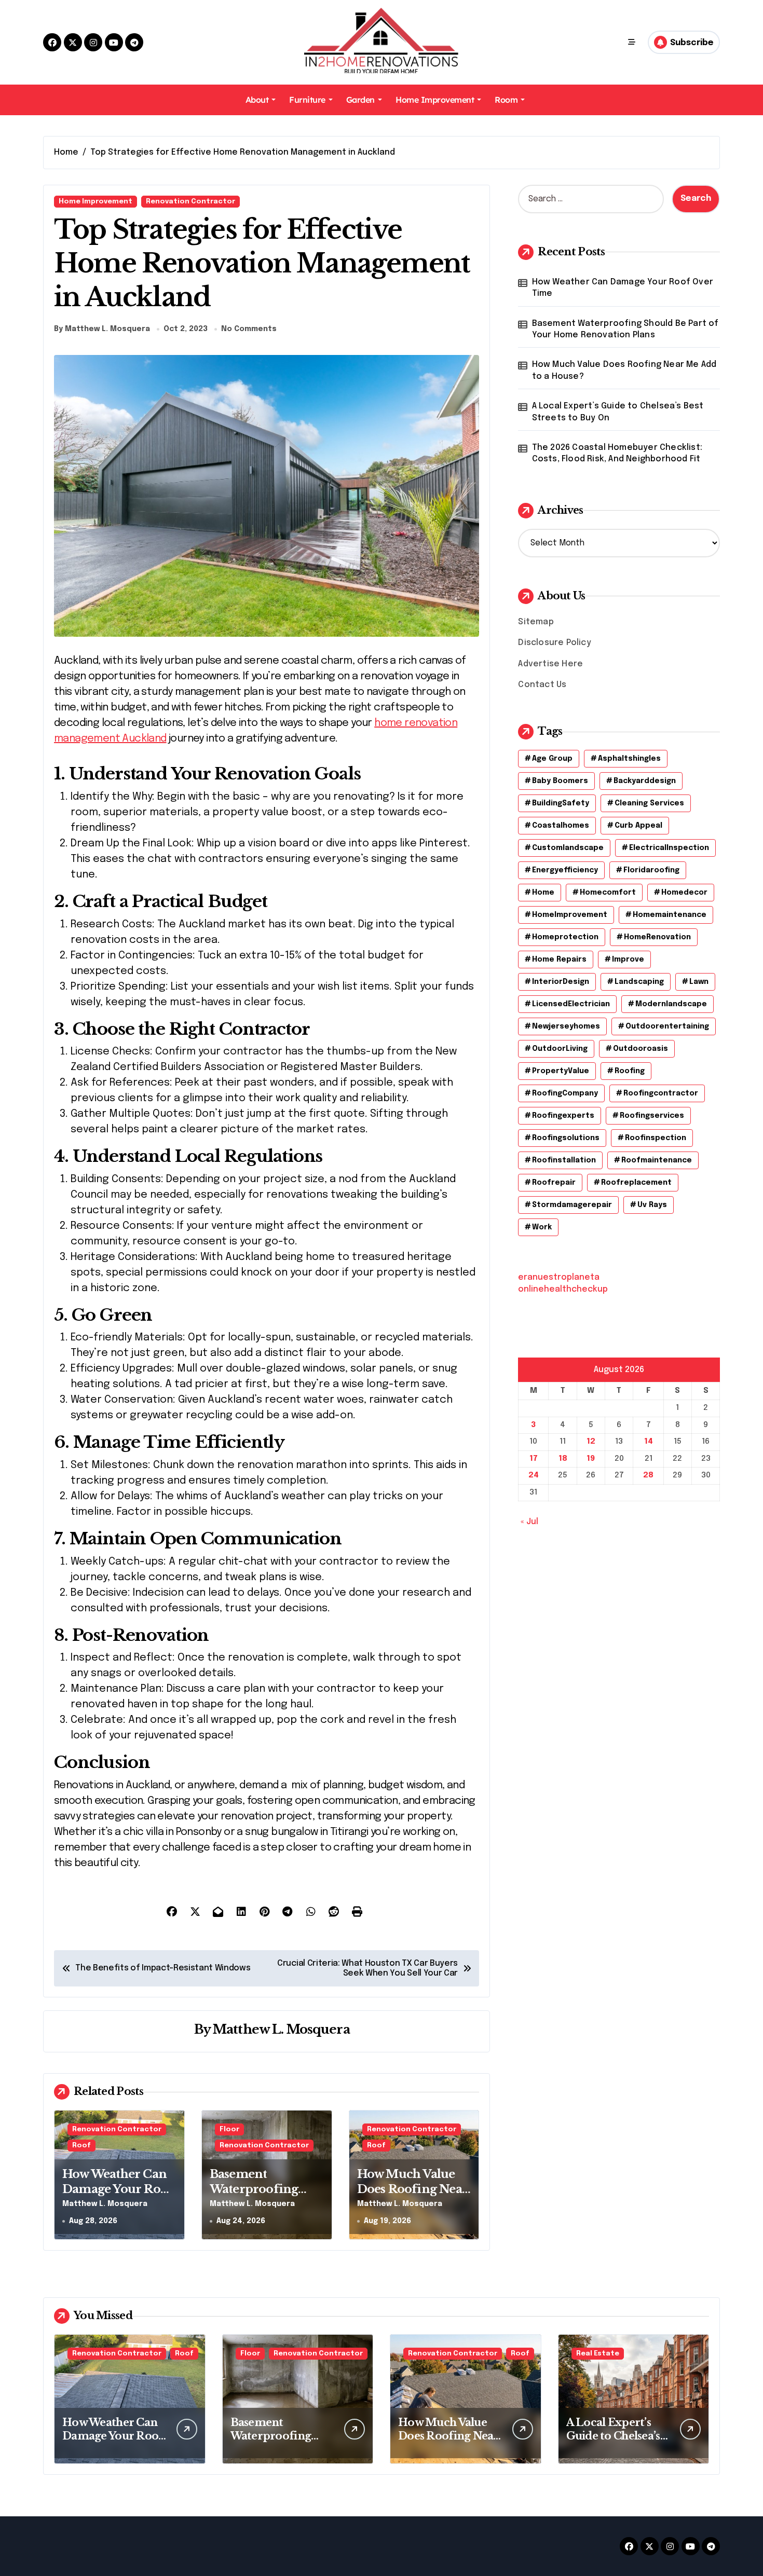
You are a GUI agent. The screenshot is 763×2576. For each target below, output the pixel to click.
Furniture (307, 100)
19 (591, 1459)
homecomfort (608, 893)
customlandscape (568, 848)
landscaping (639, 982)
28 (648, 1475)
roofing (630, 1071)
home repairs (559, 960)
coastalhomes (561, 826)
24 (534, 1475)
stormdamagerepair (572, 1205)
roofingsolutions (566, 1138)
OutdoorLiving (560, 1049)
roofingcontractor (661, 1093)
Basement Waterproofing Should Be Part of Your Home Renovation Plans (625, 329)
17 (534, 1459)
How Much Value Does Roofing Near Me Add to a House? (413, 2189)
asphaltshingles (629, 759)
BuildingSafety (561, 803)
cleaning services (649, 803)
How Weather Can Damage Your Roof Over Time (118, 2189)
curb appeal (638, 826)
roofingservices (652, 1116)
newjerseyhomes (566, 1026)
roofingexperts (563, 1116)
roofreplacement (636, 1183)
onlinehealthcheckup (563, 1289)
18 (563, 1459)
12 (591, 1442)
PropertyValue (561, 1071)
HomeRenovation (657, 937)
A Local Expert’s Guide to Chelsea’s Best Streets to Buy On (618, 412)
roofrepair (554, 1183)
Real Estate (598, 2354)
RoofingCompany (565, 1093)
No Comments (249, 329)
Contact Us (542, 685)
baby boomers (560, 781)
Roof (81, 2146)
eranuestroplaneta (559, 1277)
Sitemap (536, 622)
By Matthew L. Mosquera (102, 329)
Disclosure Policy (554, 643)
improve (628, 960)
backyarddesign (645, 781)
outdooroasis (641, 1049)
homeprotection (565, 937)
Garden (360, 100)
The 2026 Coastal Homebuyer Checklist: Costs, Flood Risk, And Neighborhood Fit (617, 453)
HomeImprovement (570, 915)
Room (506, 100)
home (543, 893)
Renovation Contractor (190, 202)
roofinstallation (564, 1160)
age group (552, 759)
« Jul (529, 1522)
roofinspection (656, 1138)
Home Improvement (435, 100)
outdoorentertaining (667, 1026)
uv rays (652, 1205)
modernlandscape (671, 1004)
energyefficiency (565, 870)
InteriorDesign (561, 982)
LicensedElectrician (571, 1004)
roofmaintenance (657, 1160)
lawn (699, 982)
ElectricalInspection (669, 848)
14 (649, 1442)
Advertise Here (550, 664)
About (257, 100)
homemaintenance (670, 915)
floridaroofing (651, 870)
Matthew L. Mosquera (281, 2029)
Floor (229, 2129)
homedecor (684, 893)
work (542, 1227)
